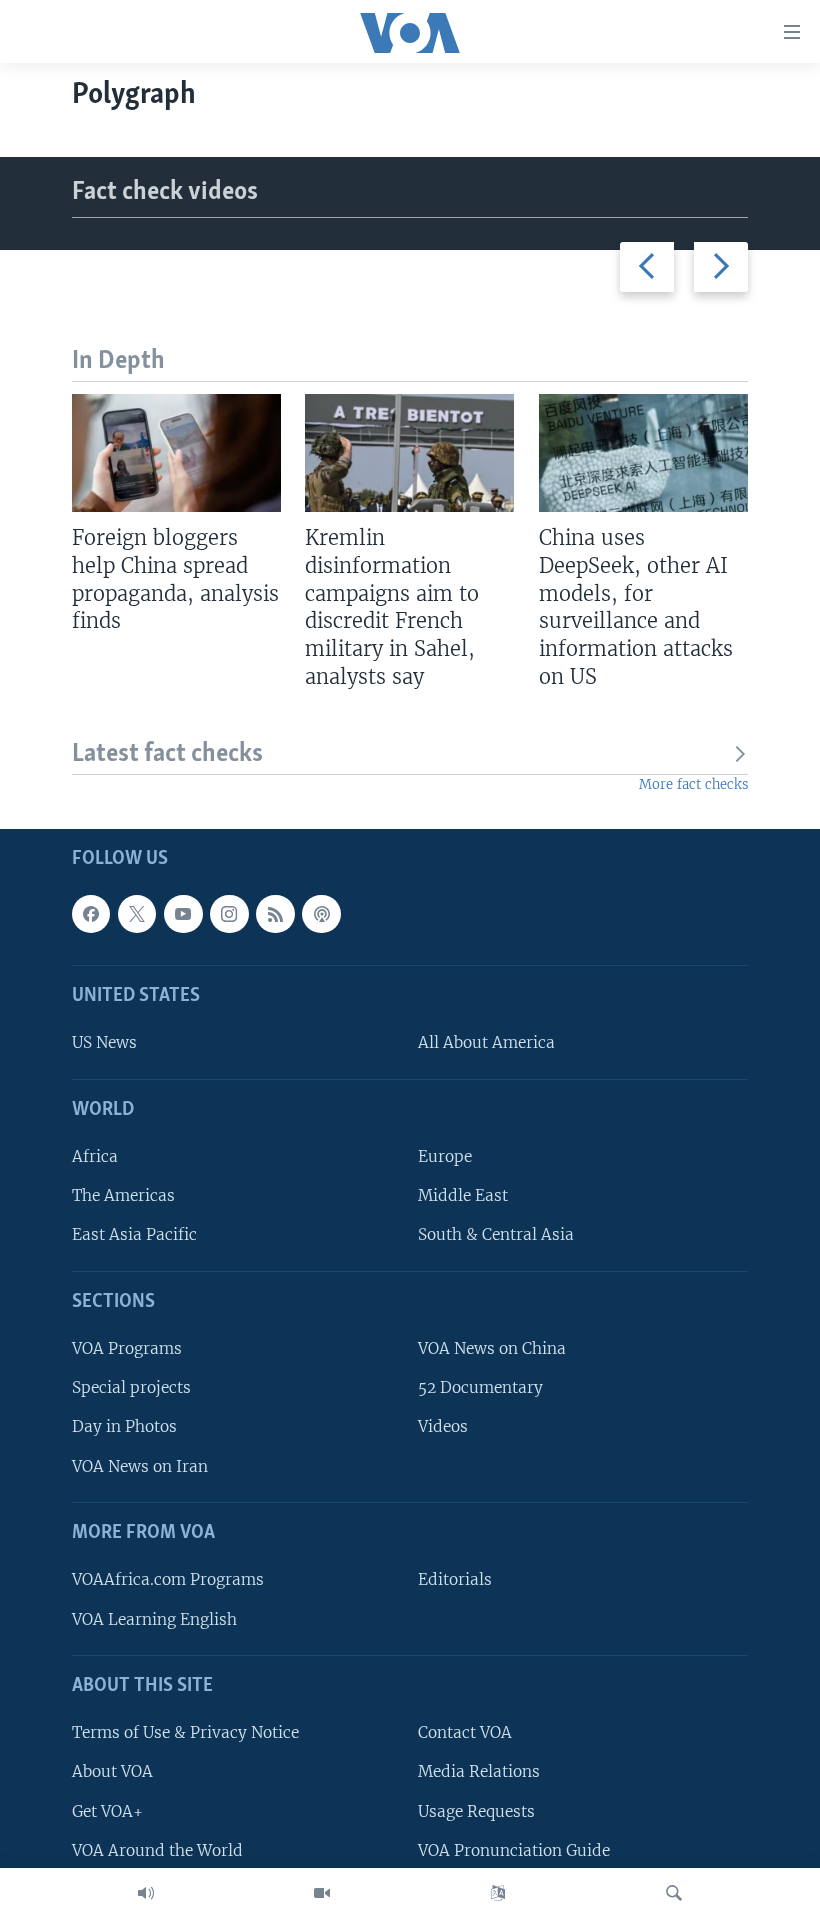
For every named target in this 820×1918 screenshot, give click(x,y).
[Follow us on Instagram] (229, 914)
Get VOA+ (107, 1810)
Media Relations (479, 1771)
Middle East (463, 1195)
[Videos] (322, 1893)
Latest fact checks (167, 754)
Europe (445, 1156)
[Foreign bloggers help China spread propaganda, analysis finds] (176, 453)
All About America (486, 1042)
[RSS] (275, 914)
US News (104, 1042)
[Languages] (498, 1893)
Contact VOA (465, 1732)
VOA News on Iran (140, 1465)
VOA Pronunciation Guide (514, 1849)
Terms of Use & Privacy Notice (185, 1732)
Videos (443, 1426)
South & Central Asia (496, 1234)
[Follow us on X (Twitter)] (137, 914)
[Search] (674, 1893)
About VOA (112, 1771)
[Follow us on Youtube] (183, 914)
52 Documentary (480, 1387)
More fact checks (693, 784)
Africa (95, 1156)
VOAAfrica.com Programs (168, 1579)
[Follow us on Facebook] (91, 914)
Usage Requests (476, 1810)
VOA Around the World (157, 1849)
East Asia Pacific (134, 1234)
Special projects (131, 1387)
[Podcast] (321, 914)
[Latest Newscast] (146, 1893)
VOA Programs (127, 1348)
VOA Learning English (154, 1618)
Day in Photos (124, 1426)
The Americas (123, 1195)
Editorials (455, 1579)
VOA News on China (492, 1348)
